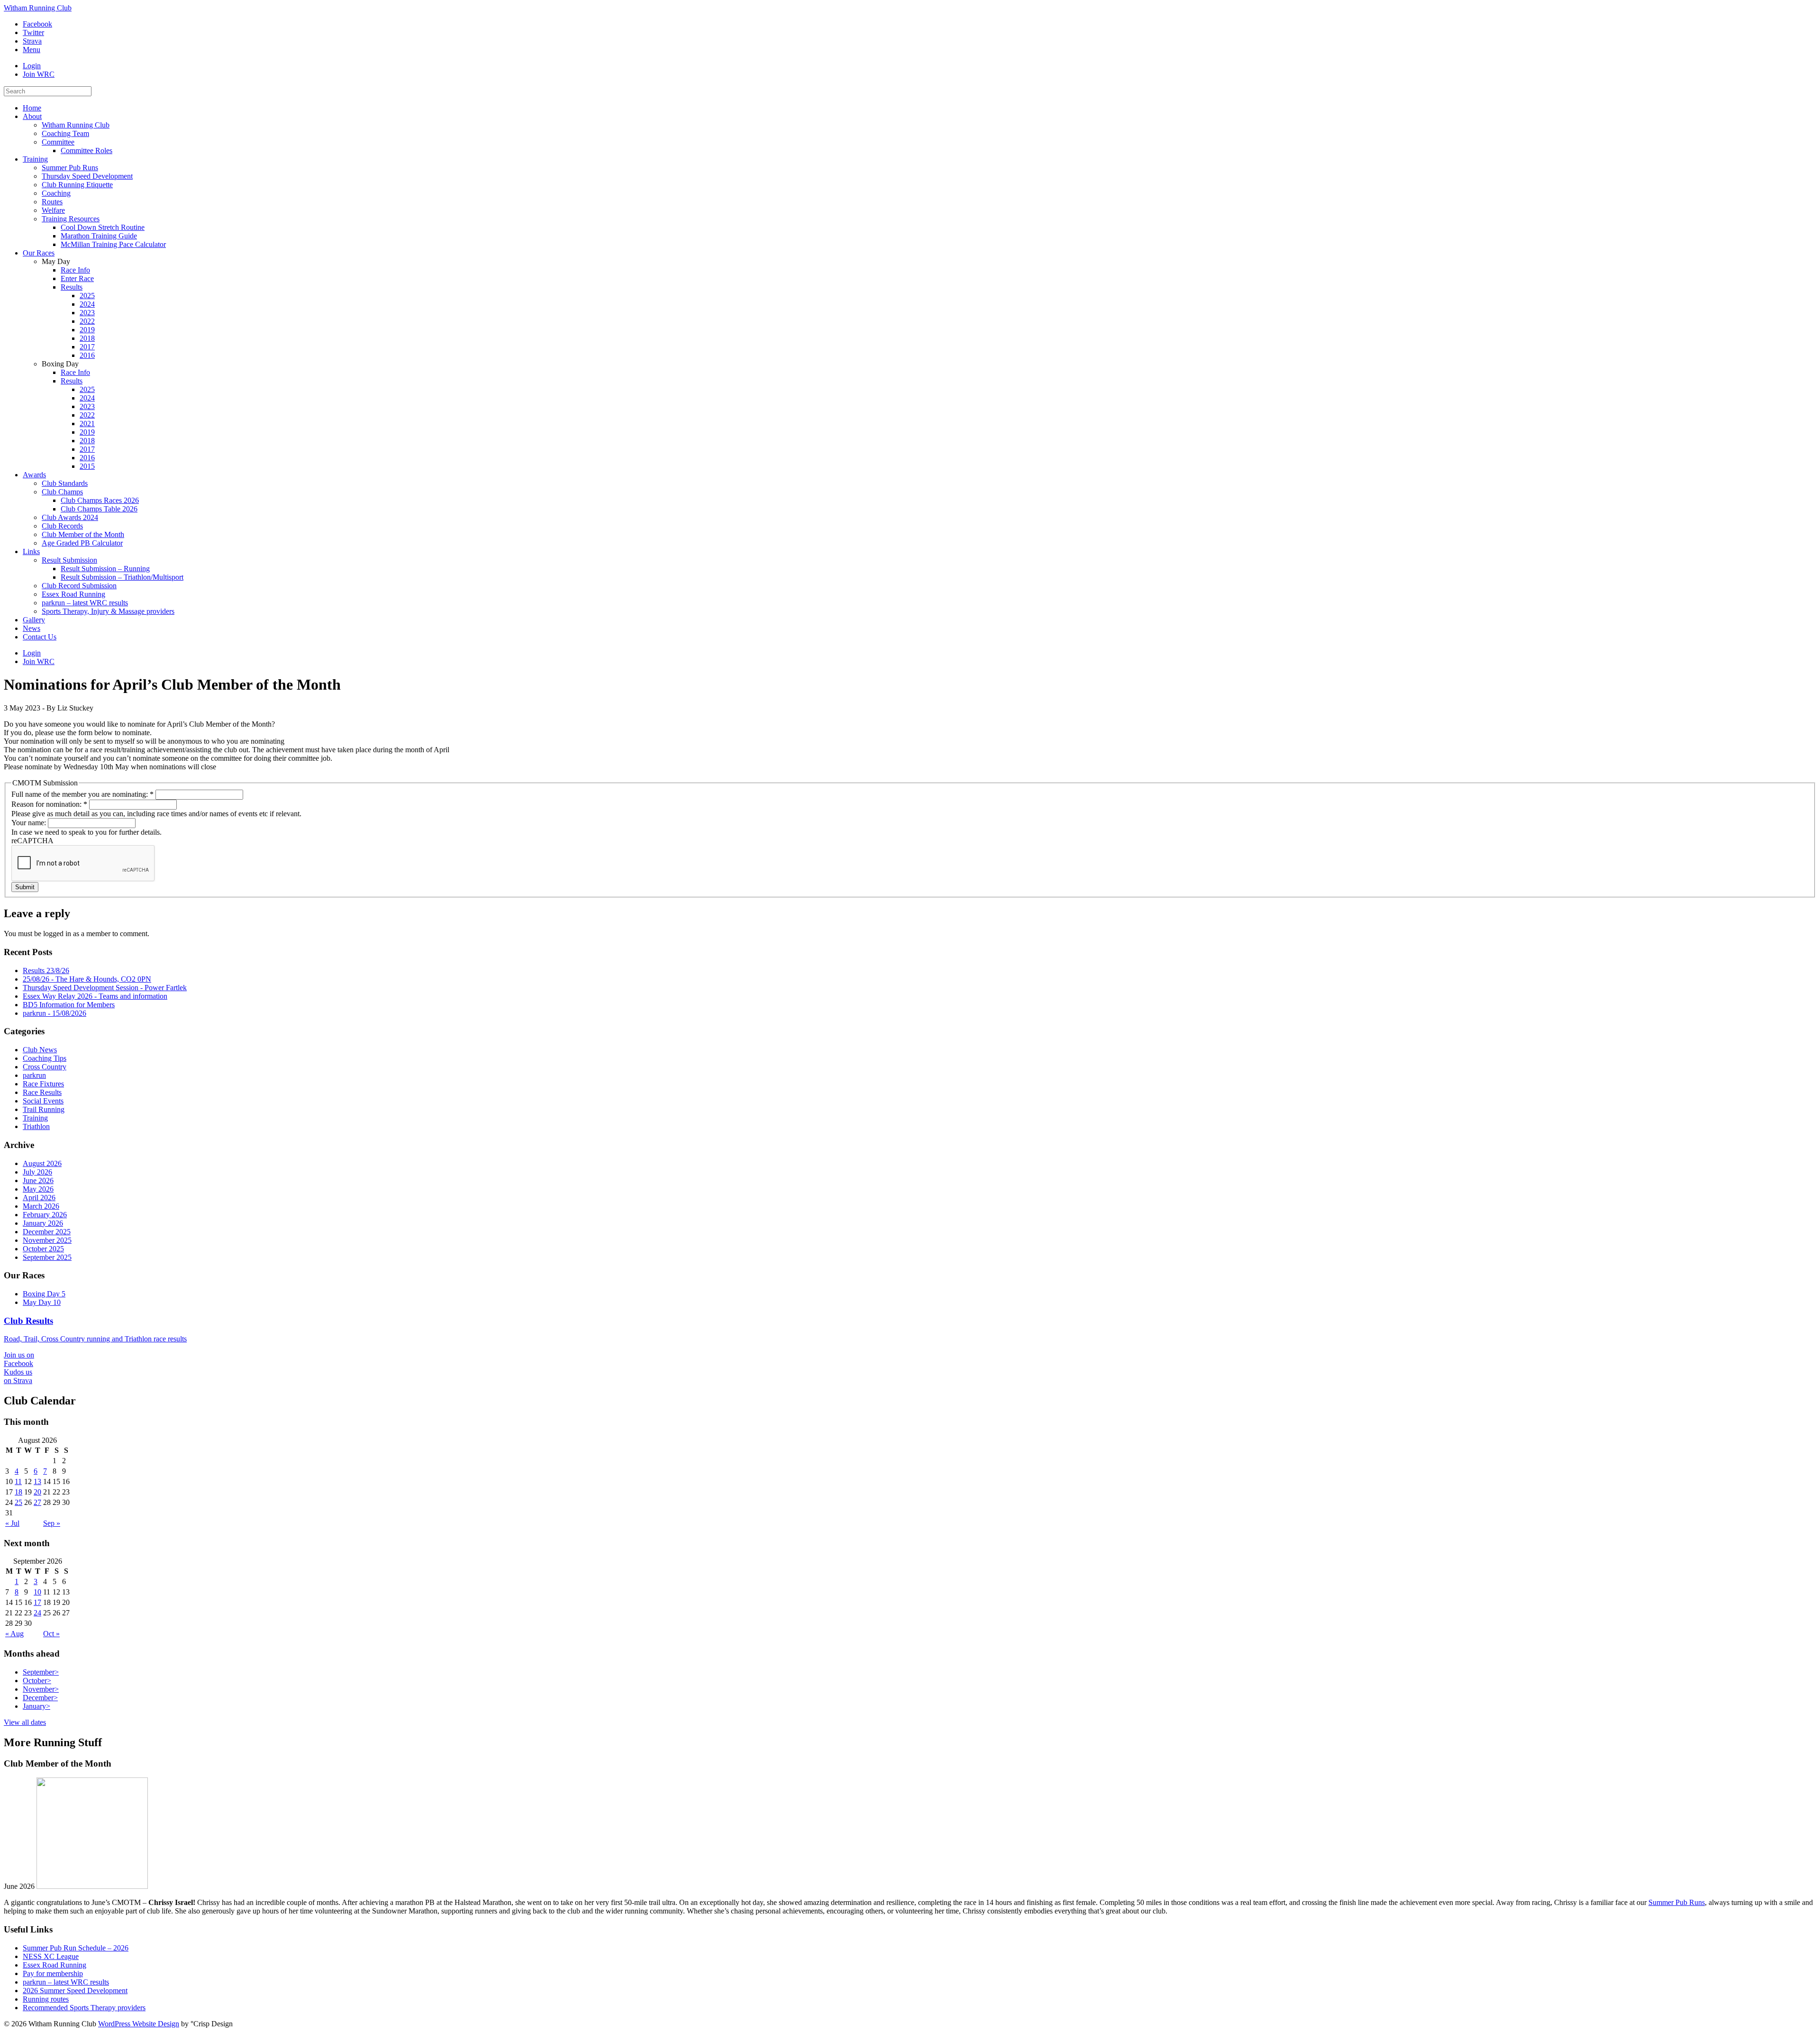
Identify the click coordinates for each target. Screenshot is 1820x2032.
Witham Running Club (38, 8)
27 (37, 1502)
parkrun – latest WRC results (85, 603)
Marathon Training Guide (99, 236)
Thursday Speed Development (87, 176)
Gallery (34, 620)
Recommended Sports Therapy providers (84, 2008)
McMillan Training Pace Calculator (113, 244)
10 (37, 1592)
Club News (40, 1050)
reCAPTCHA (32, 841)
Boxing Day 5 (44, 1294)
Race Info (75, 270)
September (41, 1672)
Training (35, 159)
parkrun (34, 1075)
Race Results (42, 1092)
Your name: (30, 823)
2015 (87, 466)
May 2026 (38, 1189)
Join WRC (39, 74)
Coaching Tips (45, 1058)
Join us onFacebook (19, 1359)
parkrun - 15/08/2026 (55, 1013)
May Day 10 (42, 1302)
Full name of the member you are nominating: (82, 794)
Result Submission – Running (105, 569)
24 (37, 1613)
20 (37, 1492)
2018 (87, 338)
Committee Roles (86, 150)
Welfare (53, 210)
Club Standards (65, 483)
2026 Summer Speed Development (75, 1991)
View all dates (25, 1722)
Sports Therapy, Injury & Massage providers (108, 611)
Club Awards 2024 (70, 517)
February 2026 (45, 1215)
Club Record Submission (79, 586)
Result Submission (69, 560)
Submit (25, 887)
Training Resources (71, 219)
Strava (32, 41)
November (41, 1689)
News (32, 628)
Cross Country (45, 1067)
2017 (87, 347)
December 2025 (47, 1232)
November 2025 (47, 1240)
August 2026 (42, 1163)
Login (32, 66)
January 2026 (43, 1223)
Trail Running (44, 1109)
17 (37, 1602)
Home (32, 108)
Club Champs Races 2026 (100, 500)
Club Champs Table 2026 (99, 509)
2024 (87, 304)
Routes (52, 202)
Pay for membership (53, 1973)
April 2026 (39, 1198)
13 (37, 1481)
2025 (87, 296)
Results (72, 287)
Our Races (39, 253)
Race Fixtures (43, 1084)
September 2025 (47, 1257)
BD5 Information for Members (69, 1005)
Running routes (46, 1999)
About (32, 116)
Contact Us (40, 637)
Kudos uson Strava (18, 1376)
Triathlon (36, 1126)
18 (18, 1492)
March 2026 (41, 1206)
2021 (87, 424)
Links (31, 551)
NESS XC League (51, 1956)
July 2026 (37, 1172)
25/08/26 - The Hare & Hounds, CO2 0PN (87, 979)
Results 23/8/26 (46, 970)
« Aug (14, 1634)
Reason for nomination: (49, 804)
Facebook (37, 24)
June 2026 (38, 1180)
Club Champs (62, 492)
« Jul (12, 1523)
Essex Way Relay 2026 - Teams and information (95, 996)
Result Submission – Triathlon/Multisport (122, 577)
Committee (58, 142)
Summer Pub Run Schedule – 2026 (76, 1948)
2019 (87, 330)
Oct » (51, 1634)
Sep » (52, 1523)
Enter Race (77, 278)
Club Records (62, 526)
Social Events (43, 1101)
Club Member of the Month (83, 534)
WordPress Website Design (139, 2024)
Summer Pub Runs (70, 168)
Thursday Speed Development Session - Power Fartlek (105, 988)
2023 (87, 313)
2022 (87, 321)
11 (18, 1481)
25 (18, 1502)
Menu (32, 50)
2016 (87, 355)
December (40, 1698)
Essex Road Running (73, 594)
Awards (34, 475)
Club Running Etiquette (77, 185)
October (37, 1681)
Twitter (33, 32)
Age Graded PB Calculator (82, 543)
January (36, 1706)
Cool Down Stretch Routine (103, 227)
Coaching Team (65, 133)
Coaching (56, 193)
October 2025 (43, 1249)
